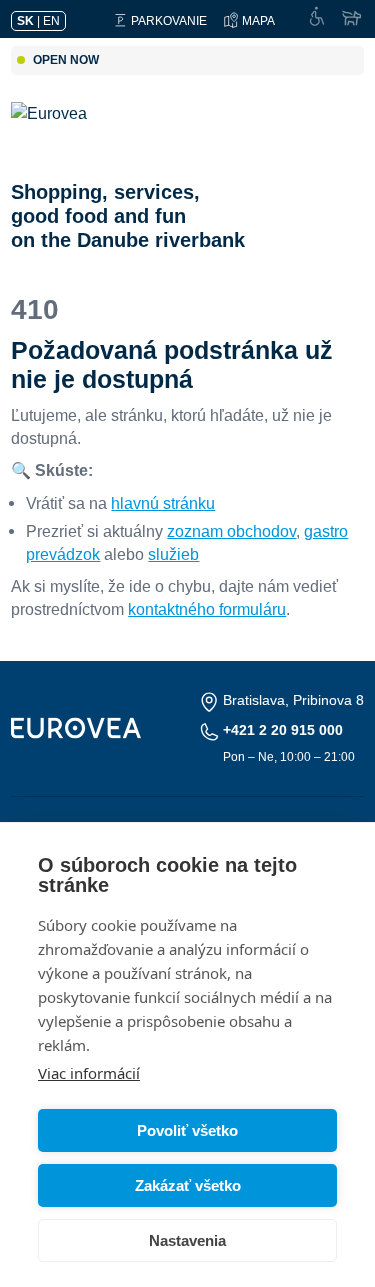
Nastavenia (187, 1240)
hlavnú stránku (163, 503)
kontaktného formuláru (207, 609)
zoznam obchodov (231, 531)
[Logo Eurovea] (63, 133)
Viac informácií (89, 1073)
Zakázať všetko (188, 1185)
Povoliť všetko (187, 1130)
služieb (173, 554)
